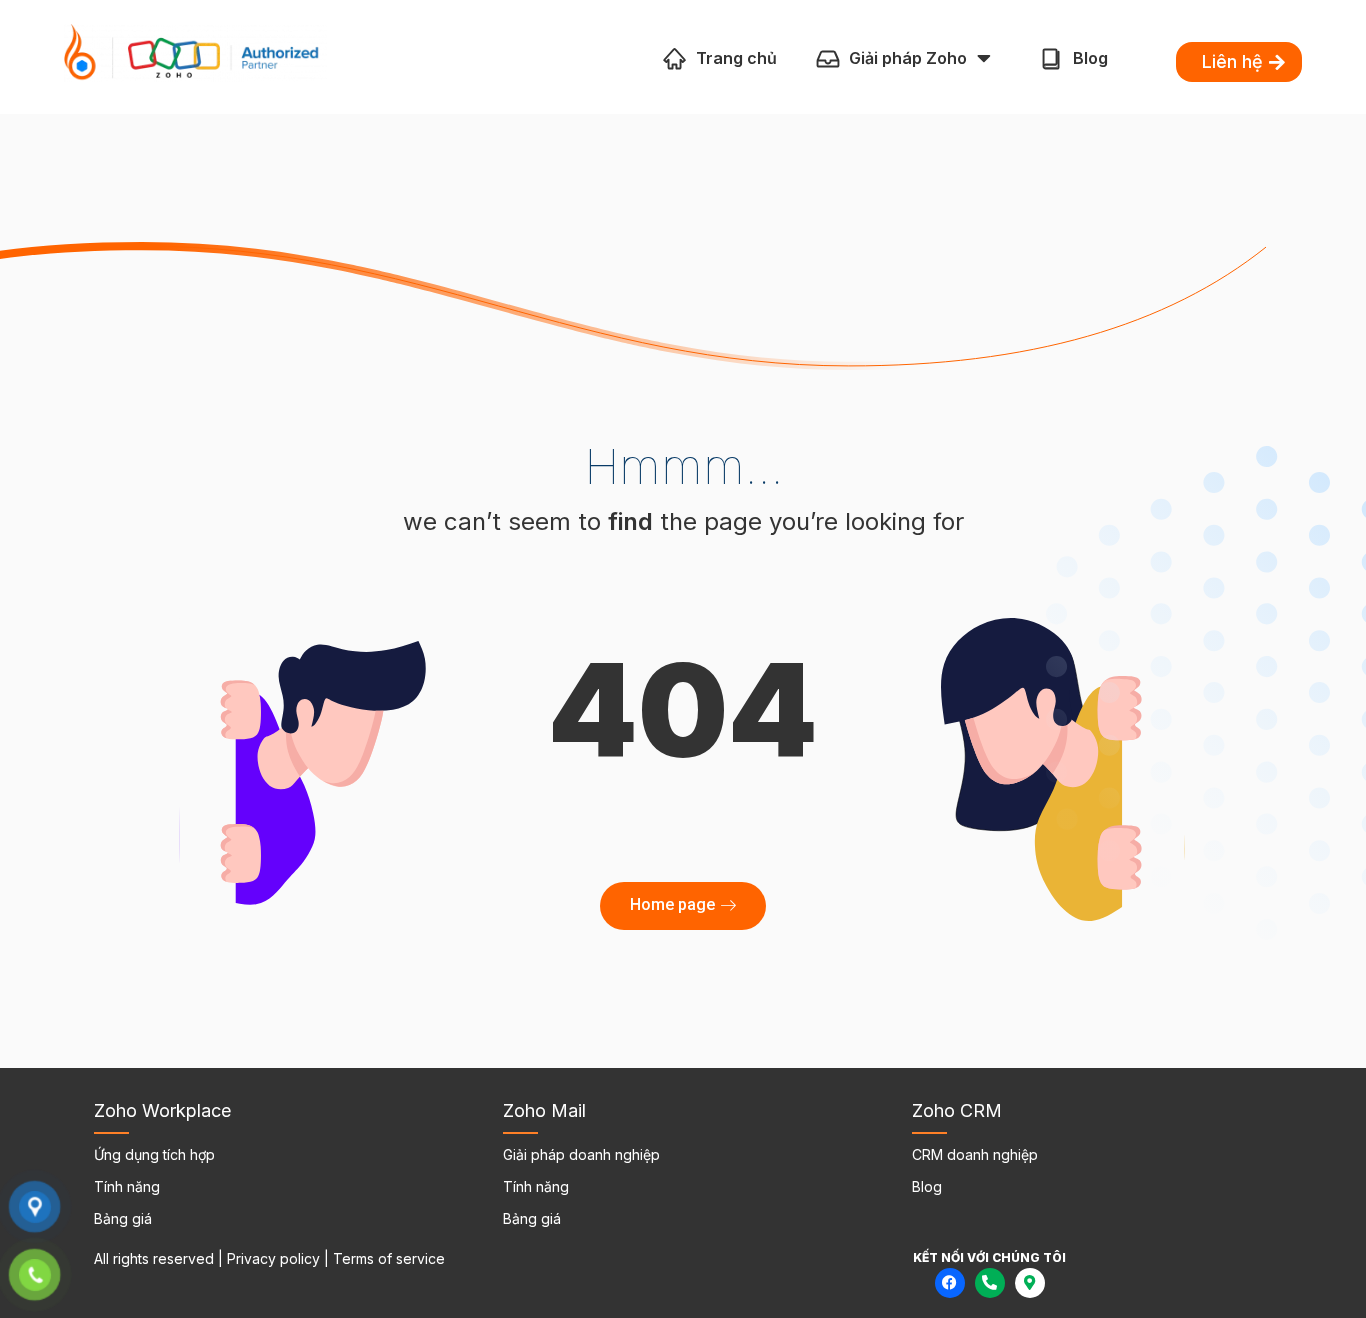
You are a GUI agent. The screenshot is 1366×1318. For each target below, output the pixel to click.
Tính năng (127, 1186)
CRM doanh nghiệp (975, 1154)
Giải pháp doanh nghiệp (581, 1154)
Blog (1090, 58)
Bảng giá (123, 1218)
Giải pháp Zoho (908, 58)
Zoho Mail (544, 1110)
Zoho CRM (957, 1110)
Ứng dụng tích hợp (154, 1154)
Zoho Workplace (162, 1110)
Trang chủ (736, 58)
